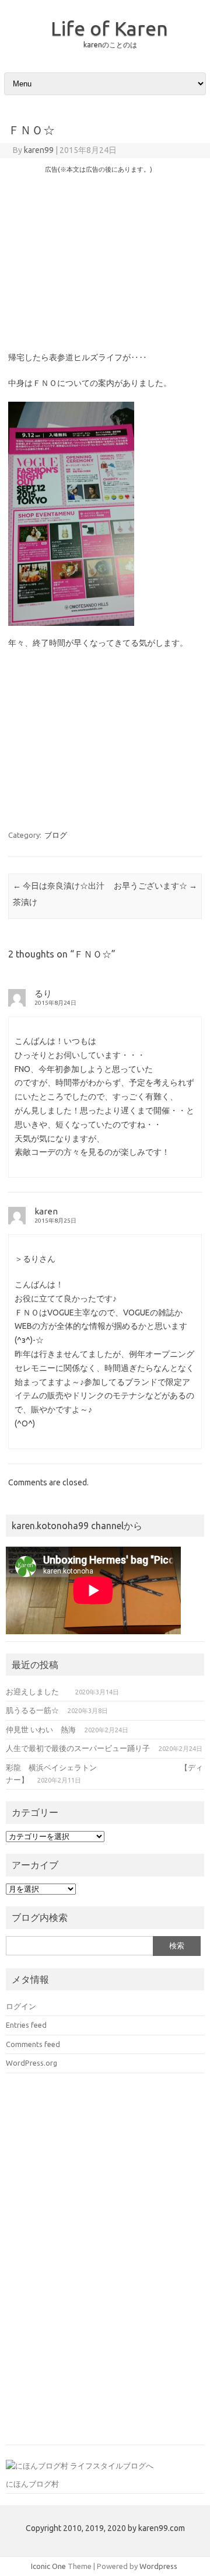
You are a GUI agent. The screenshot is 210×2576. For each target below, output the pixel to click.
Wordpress (158, 2566)
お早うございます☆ (155, 886)
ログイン (21, 2006)
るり (43, 993)
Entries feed (26, 2025)
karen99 (39, 150)
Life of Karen (109, 28)
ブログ (56, 835)
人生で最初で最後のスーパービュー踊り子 (78, 1748)
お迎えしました (36, 1691)
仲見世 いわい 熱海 (41, 1729)
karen (46, 1211)
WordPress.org (32, 2063)
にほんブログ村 (32, 2484)
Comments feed (33, 2044)
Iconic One (48, 2566)
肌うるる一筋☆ (32, 1710)
